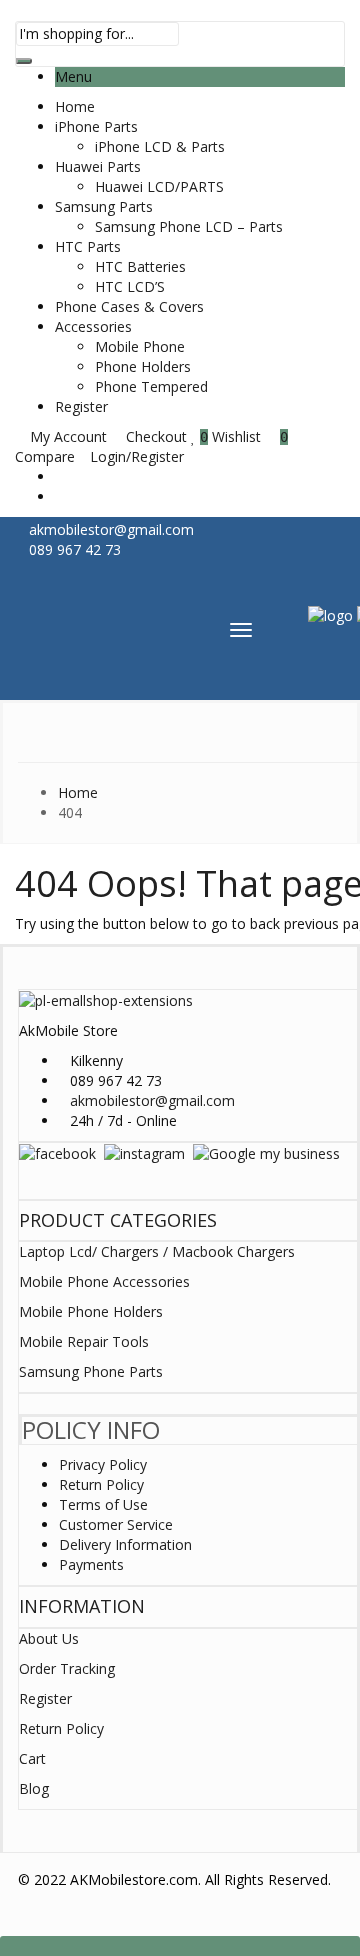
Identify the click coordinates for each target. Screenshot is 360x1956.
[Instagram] (144, 1152)
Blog (34, 1788)
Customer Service (116, 1524)
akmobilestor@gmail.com (152, 1100)
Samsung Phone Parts (91, 1371)
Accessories (93, 326)
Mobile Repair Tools (84, 1341)
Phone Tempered (151, 386)
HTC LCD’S (130, 286)
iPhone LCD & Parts (160, 146)
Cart (32, 1758)
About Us (49, 1638)
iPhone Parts (96, 126)
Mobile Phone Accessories (104, 1281)
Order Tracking (67, 1668)
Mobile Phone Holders (91, 1311)
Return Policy (101, 1484)
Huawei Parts (98, 166)
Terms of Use (103, 1504)
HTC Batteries (140, 266)
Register (81, 406)
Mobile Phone (140, 346)
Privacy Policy (103, 1464)
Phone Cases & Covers (129, 306)
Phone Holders (143, 366)
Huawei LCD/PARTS (159, 186)
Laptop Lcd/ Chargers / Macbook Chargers (157, 1251)
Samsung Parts (104, 206)
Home (75, 106)
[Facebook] (57, 1152)
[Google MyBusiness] (266, 1152)
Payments (91, 1564)
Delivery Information (125, 1544)
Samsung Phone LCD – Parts (189, 226)
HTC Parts (88, 246)
